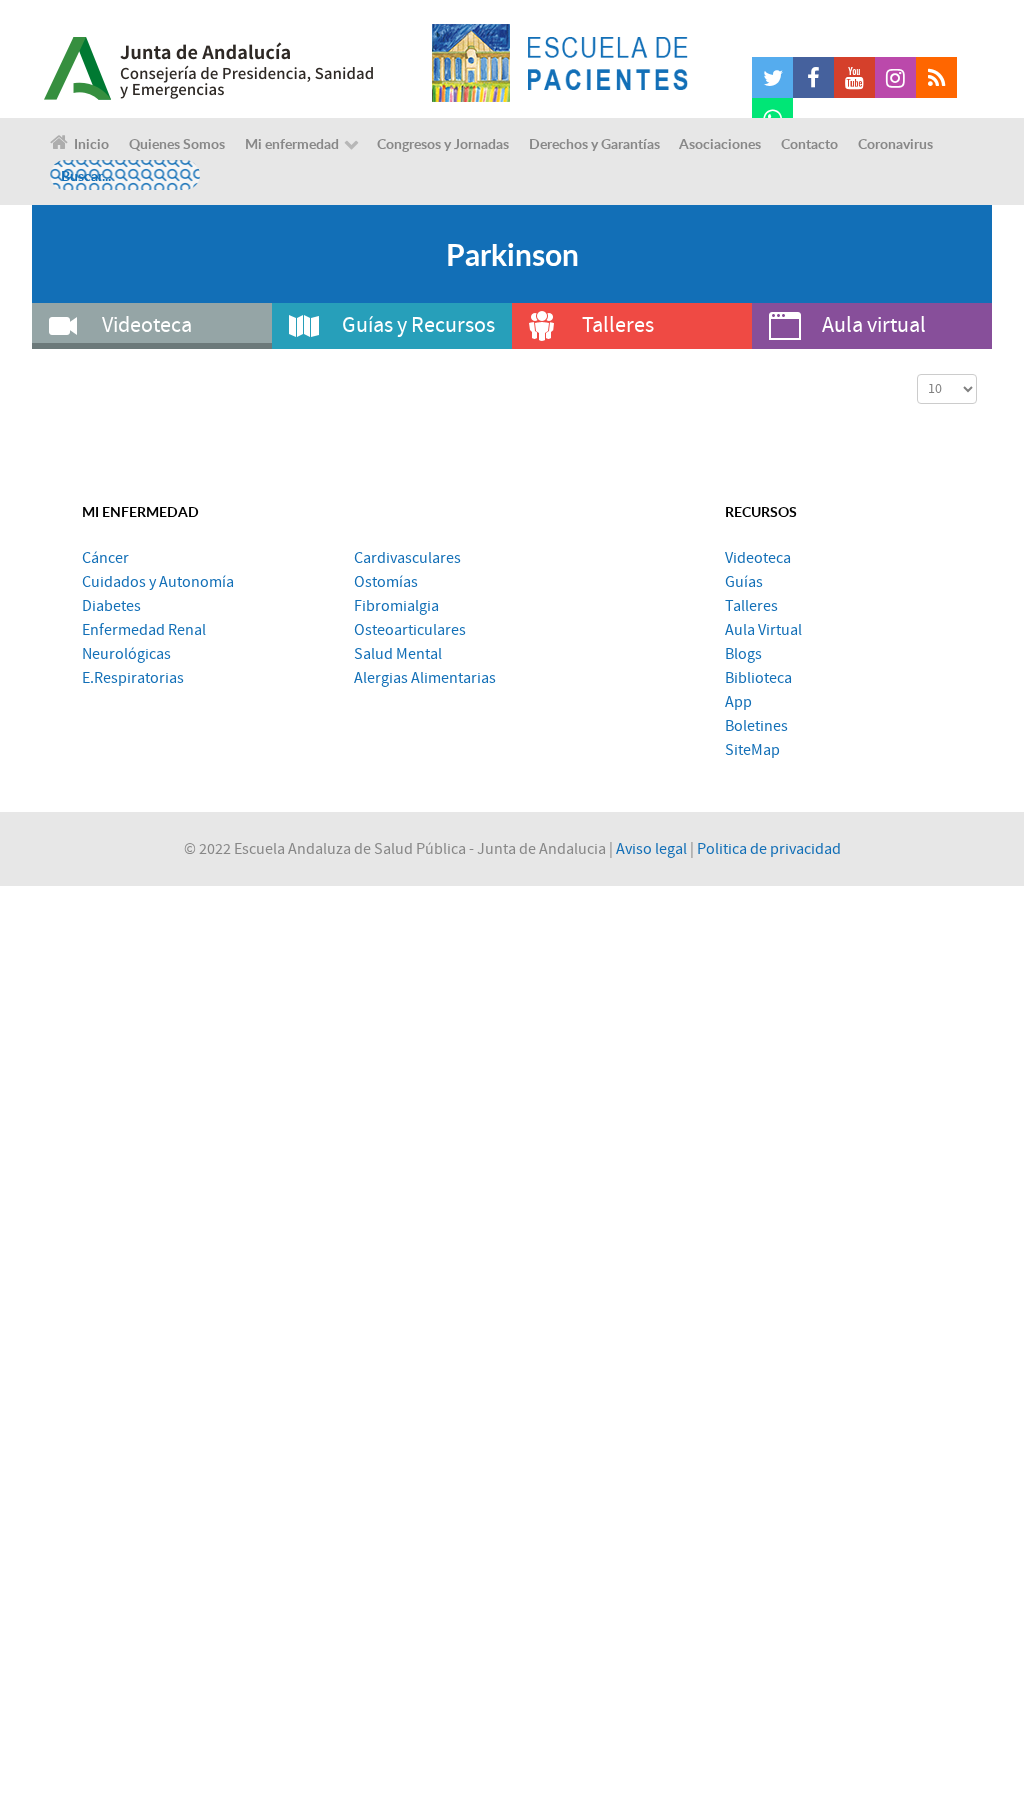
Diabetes (111, 606)
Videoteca (758, 558)
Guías (744, 582)
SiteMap (752, 750)
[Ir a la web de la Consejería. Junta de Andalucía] (232, 63)
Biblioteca (758, 678)
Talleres (751, 606)
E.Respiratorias (133, 678)
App (738, 702)
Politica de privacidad (769, 849)
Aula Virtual (763, 630)
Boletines (756, 726)
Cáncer (105, 558)
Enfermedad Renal (144, 630)
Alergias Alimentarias (425, 678)
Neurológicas (126, 654)
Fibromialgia (396, 606)
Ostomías (386, 582)
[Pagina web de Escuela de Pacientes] (560, 63)
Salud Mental (398, 654)
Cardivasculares (407, 558)
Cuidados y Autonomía (158, 582)
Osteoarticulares (410, 630)
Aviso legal (651, 849)
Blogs (743, 654)
